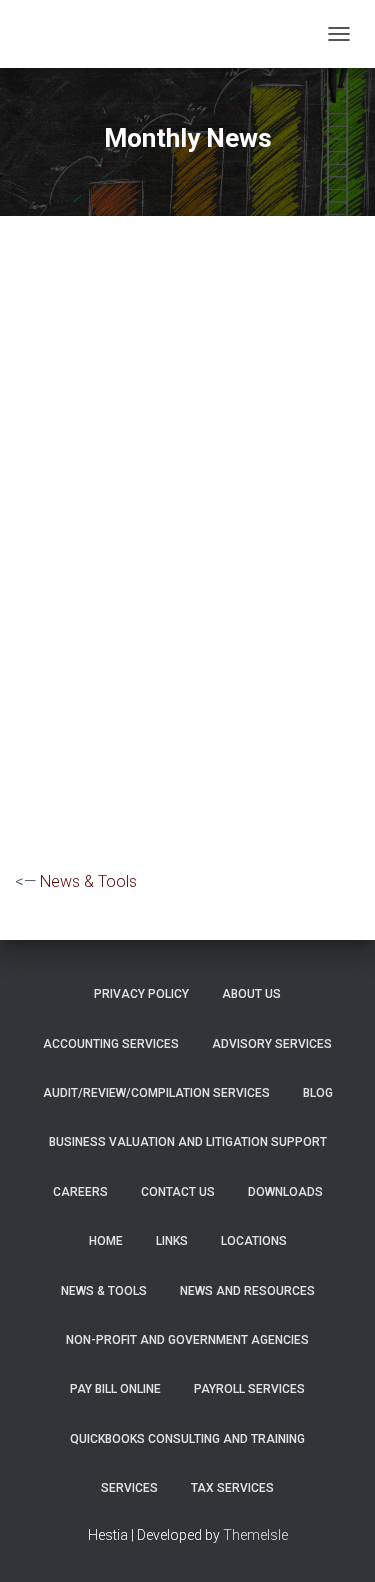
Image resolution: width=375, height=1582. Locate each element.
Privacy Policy (141, 994)
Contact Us (178, 1192)
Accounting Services (111, 1044)
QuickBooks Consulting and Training (187, 1439)
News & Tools (88, 881)
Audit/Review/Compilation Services (156, 1093)
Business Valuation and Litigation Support (188, 1142)
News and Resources (247, 1291)
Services (129, 1488)
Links (172, 1241)
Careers (80, 1192)
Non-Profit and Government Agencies (187, 1340)
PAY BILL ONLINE (115, 1389)
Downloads (285, 1192)
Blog (318, 1093)
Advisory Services (272, 1044)
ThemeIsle (255, 1535)
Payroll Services (249, 1389)
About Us (251, 994)
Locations (254, 1241)
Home (106, 1241)
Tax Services (232, 1488)
